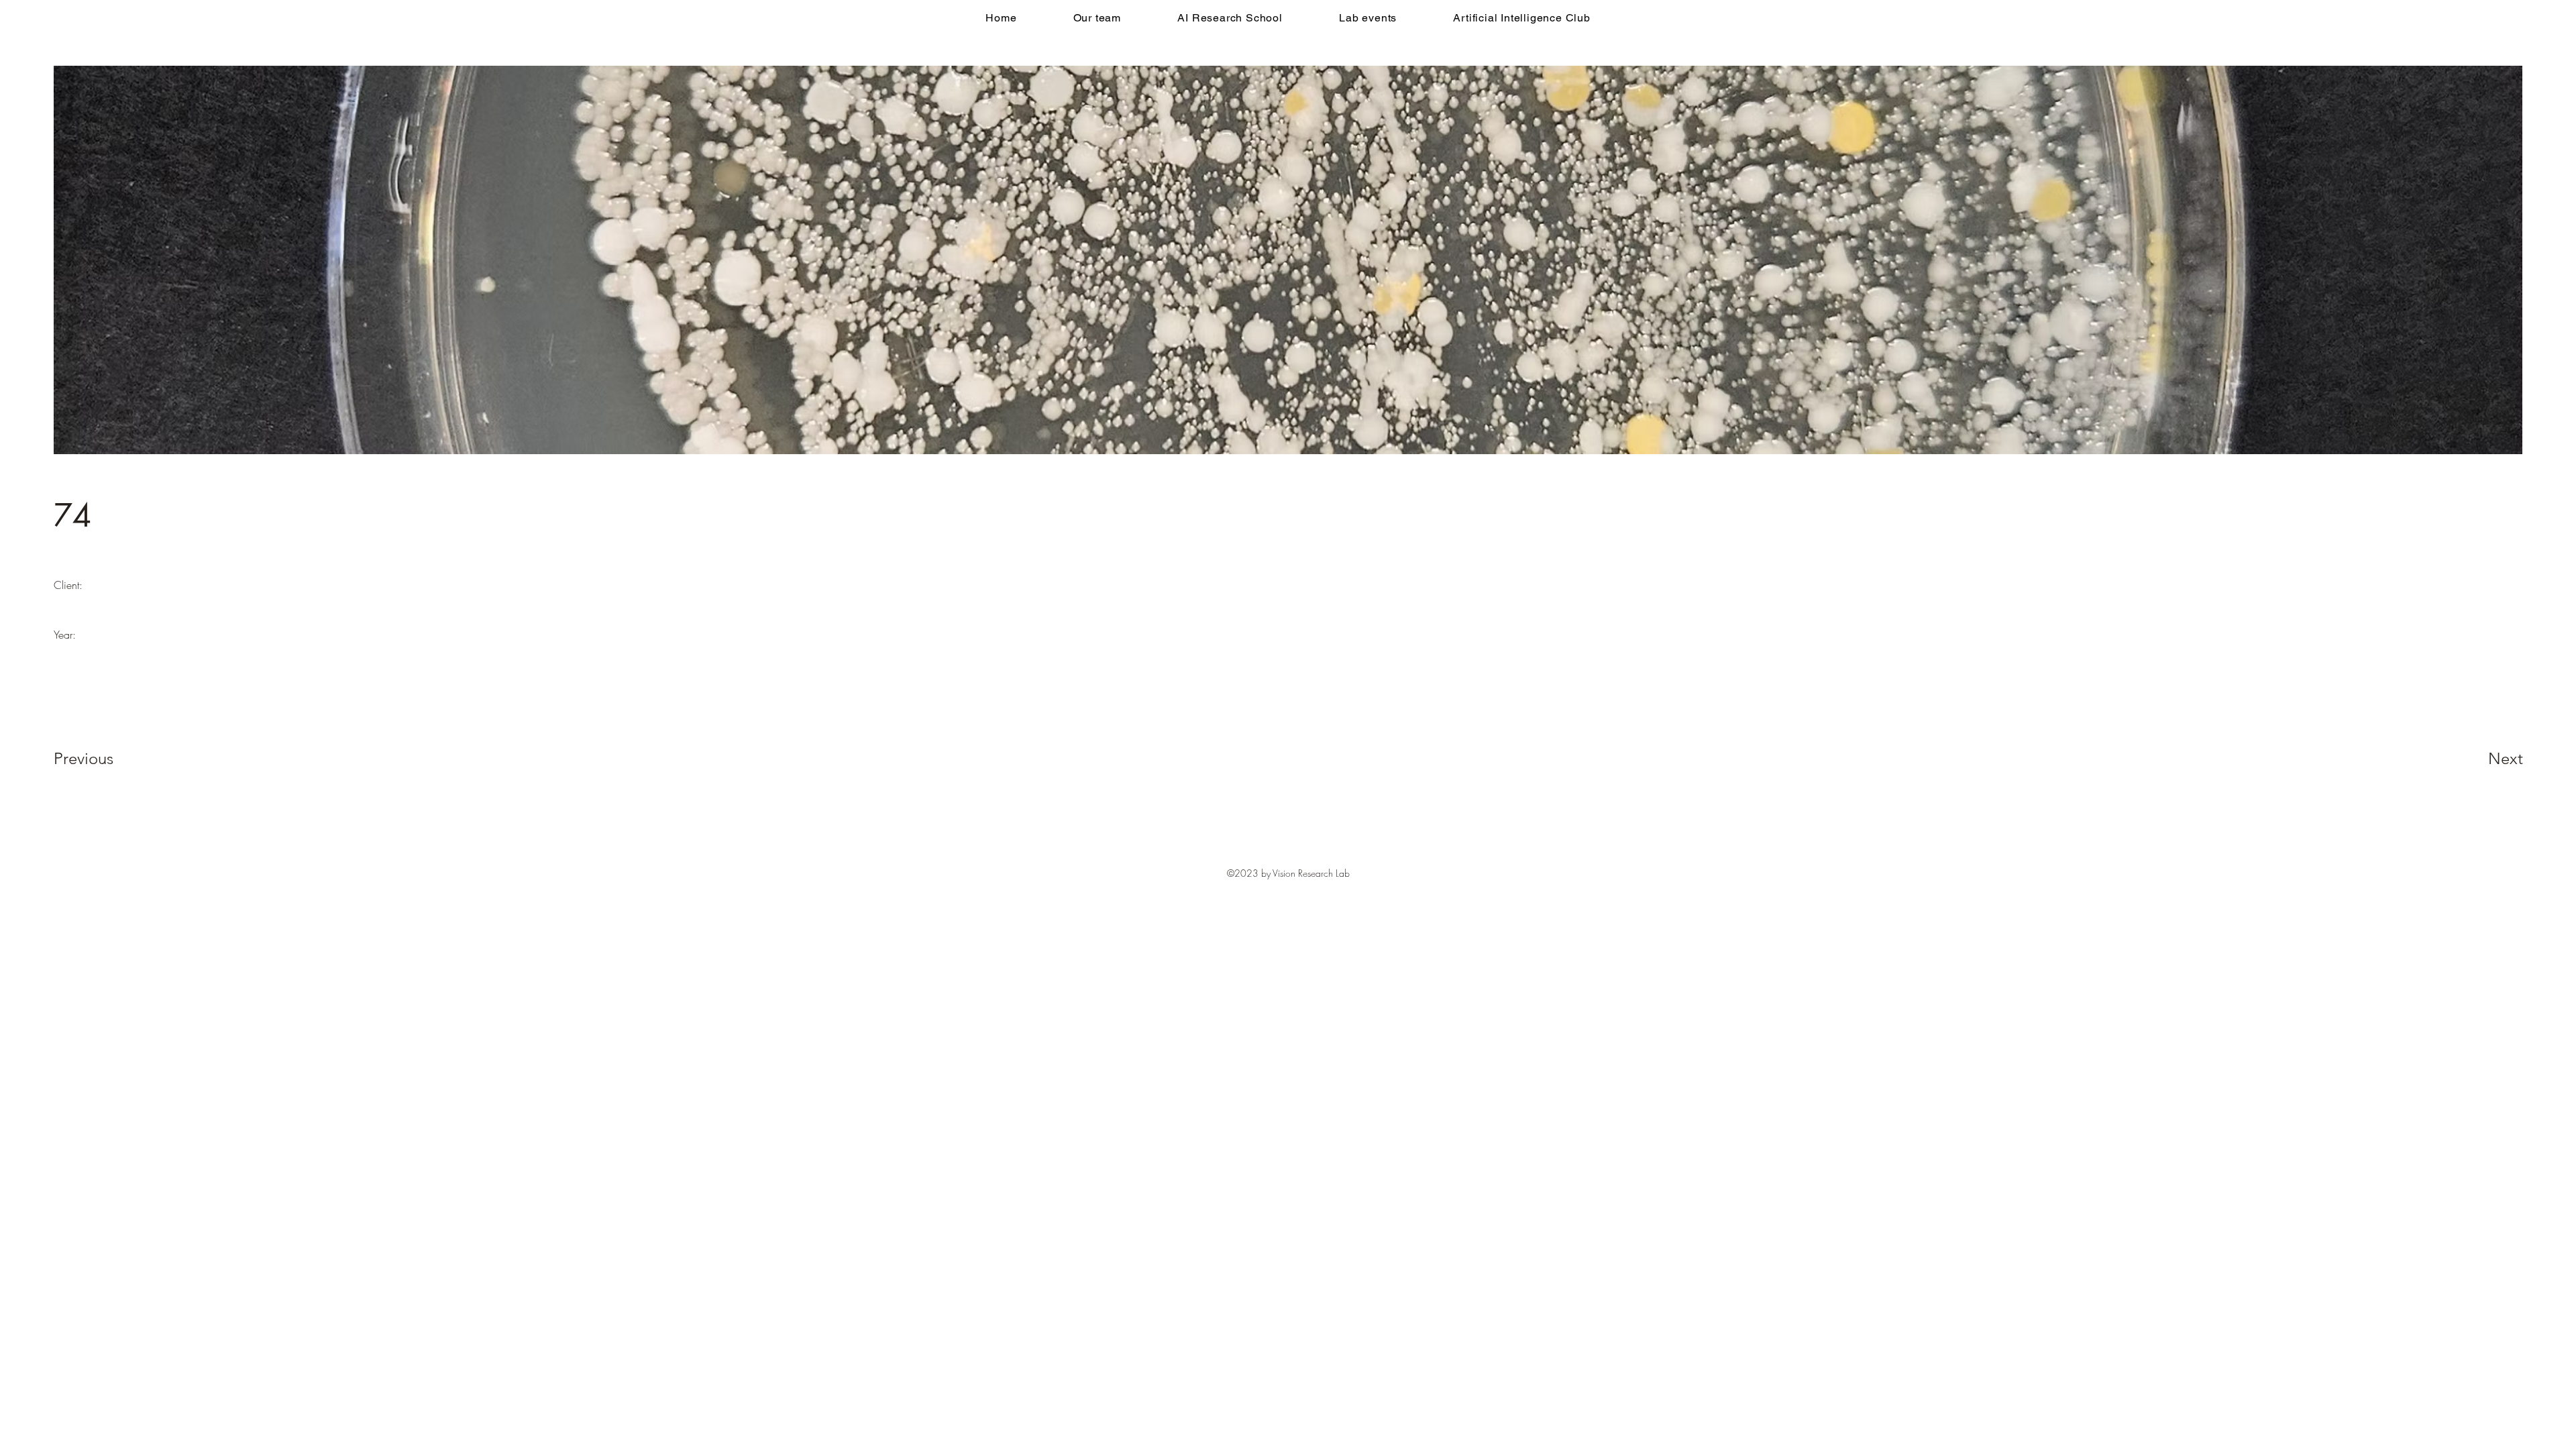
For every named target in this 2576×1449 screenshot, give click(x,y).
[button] (1230, 18)
